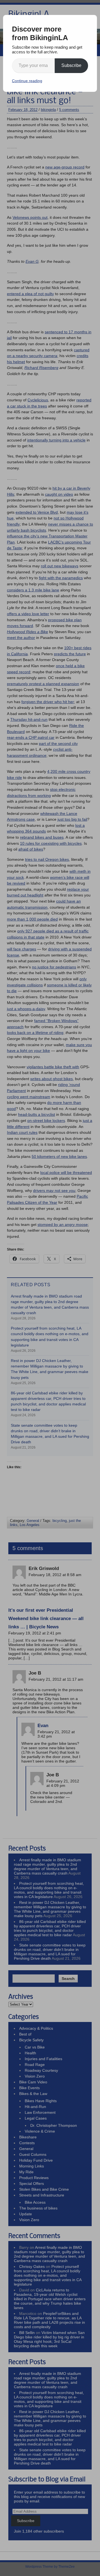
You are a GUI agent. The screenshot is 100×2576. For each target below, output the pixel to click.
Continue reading (27, 81)
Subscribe (71, 65)
